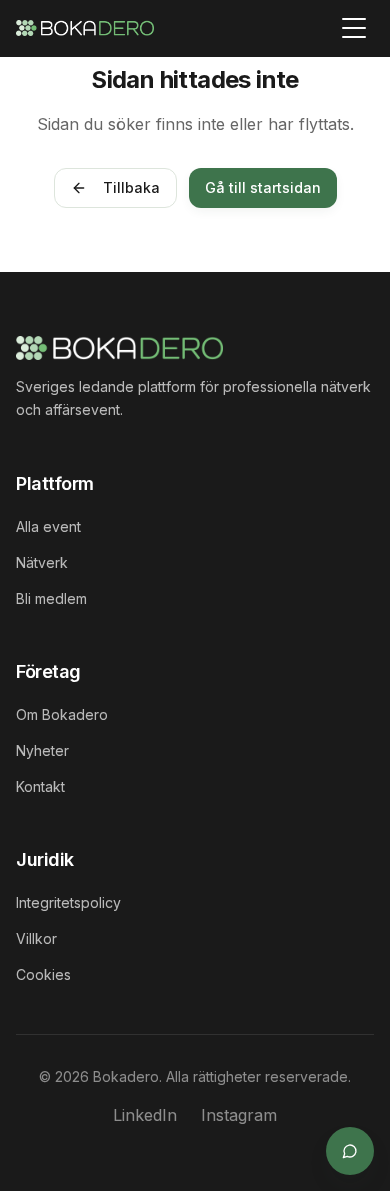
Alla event (48, 526)
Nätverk (42, 562)
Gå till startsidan (263, 187)
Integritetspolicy (68, 902)
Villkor (36, 938)
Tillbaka (131, 187)
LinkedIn (145, 1115)
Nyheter (42, 750)
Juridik (45, 859)
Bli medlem (51, 598)
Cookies (43, 974)
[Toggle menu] (354, 28)
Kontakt (40, 786)
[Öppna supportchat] (350, 1151)
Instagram (239, 1115)
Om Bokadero (62, 714)
